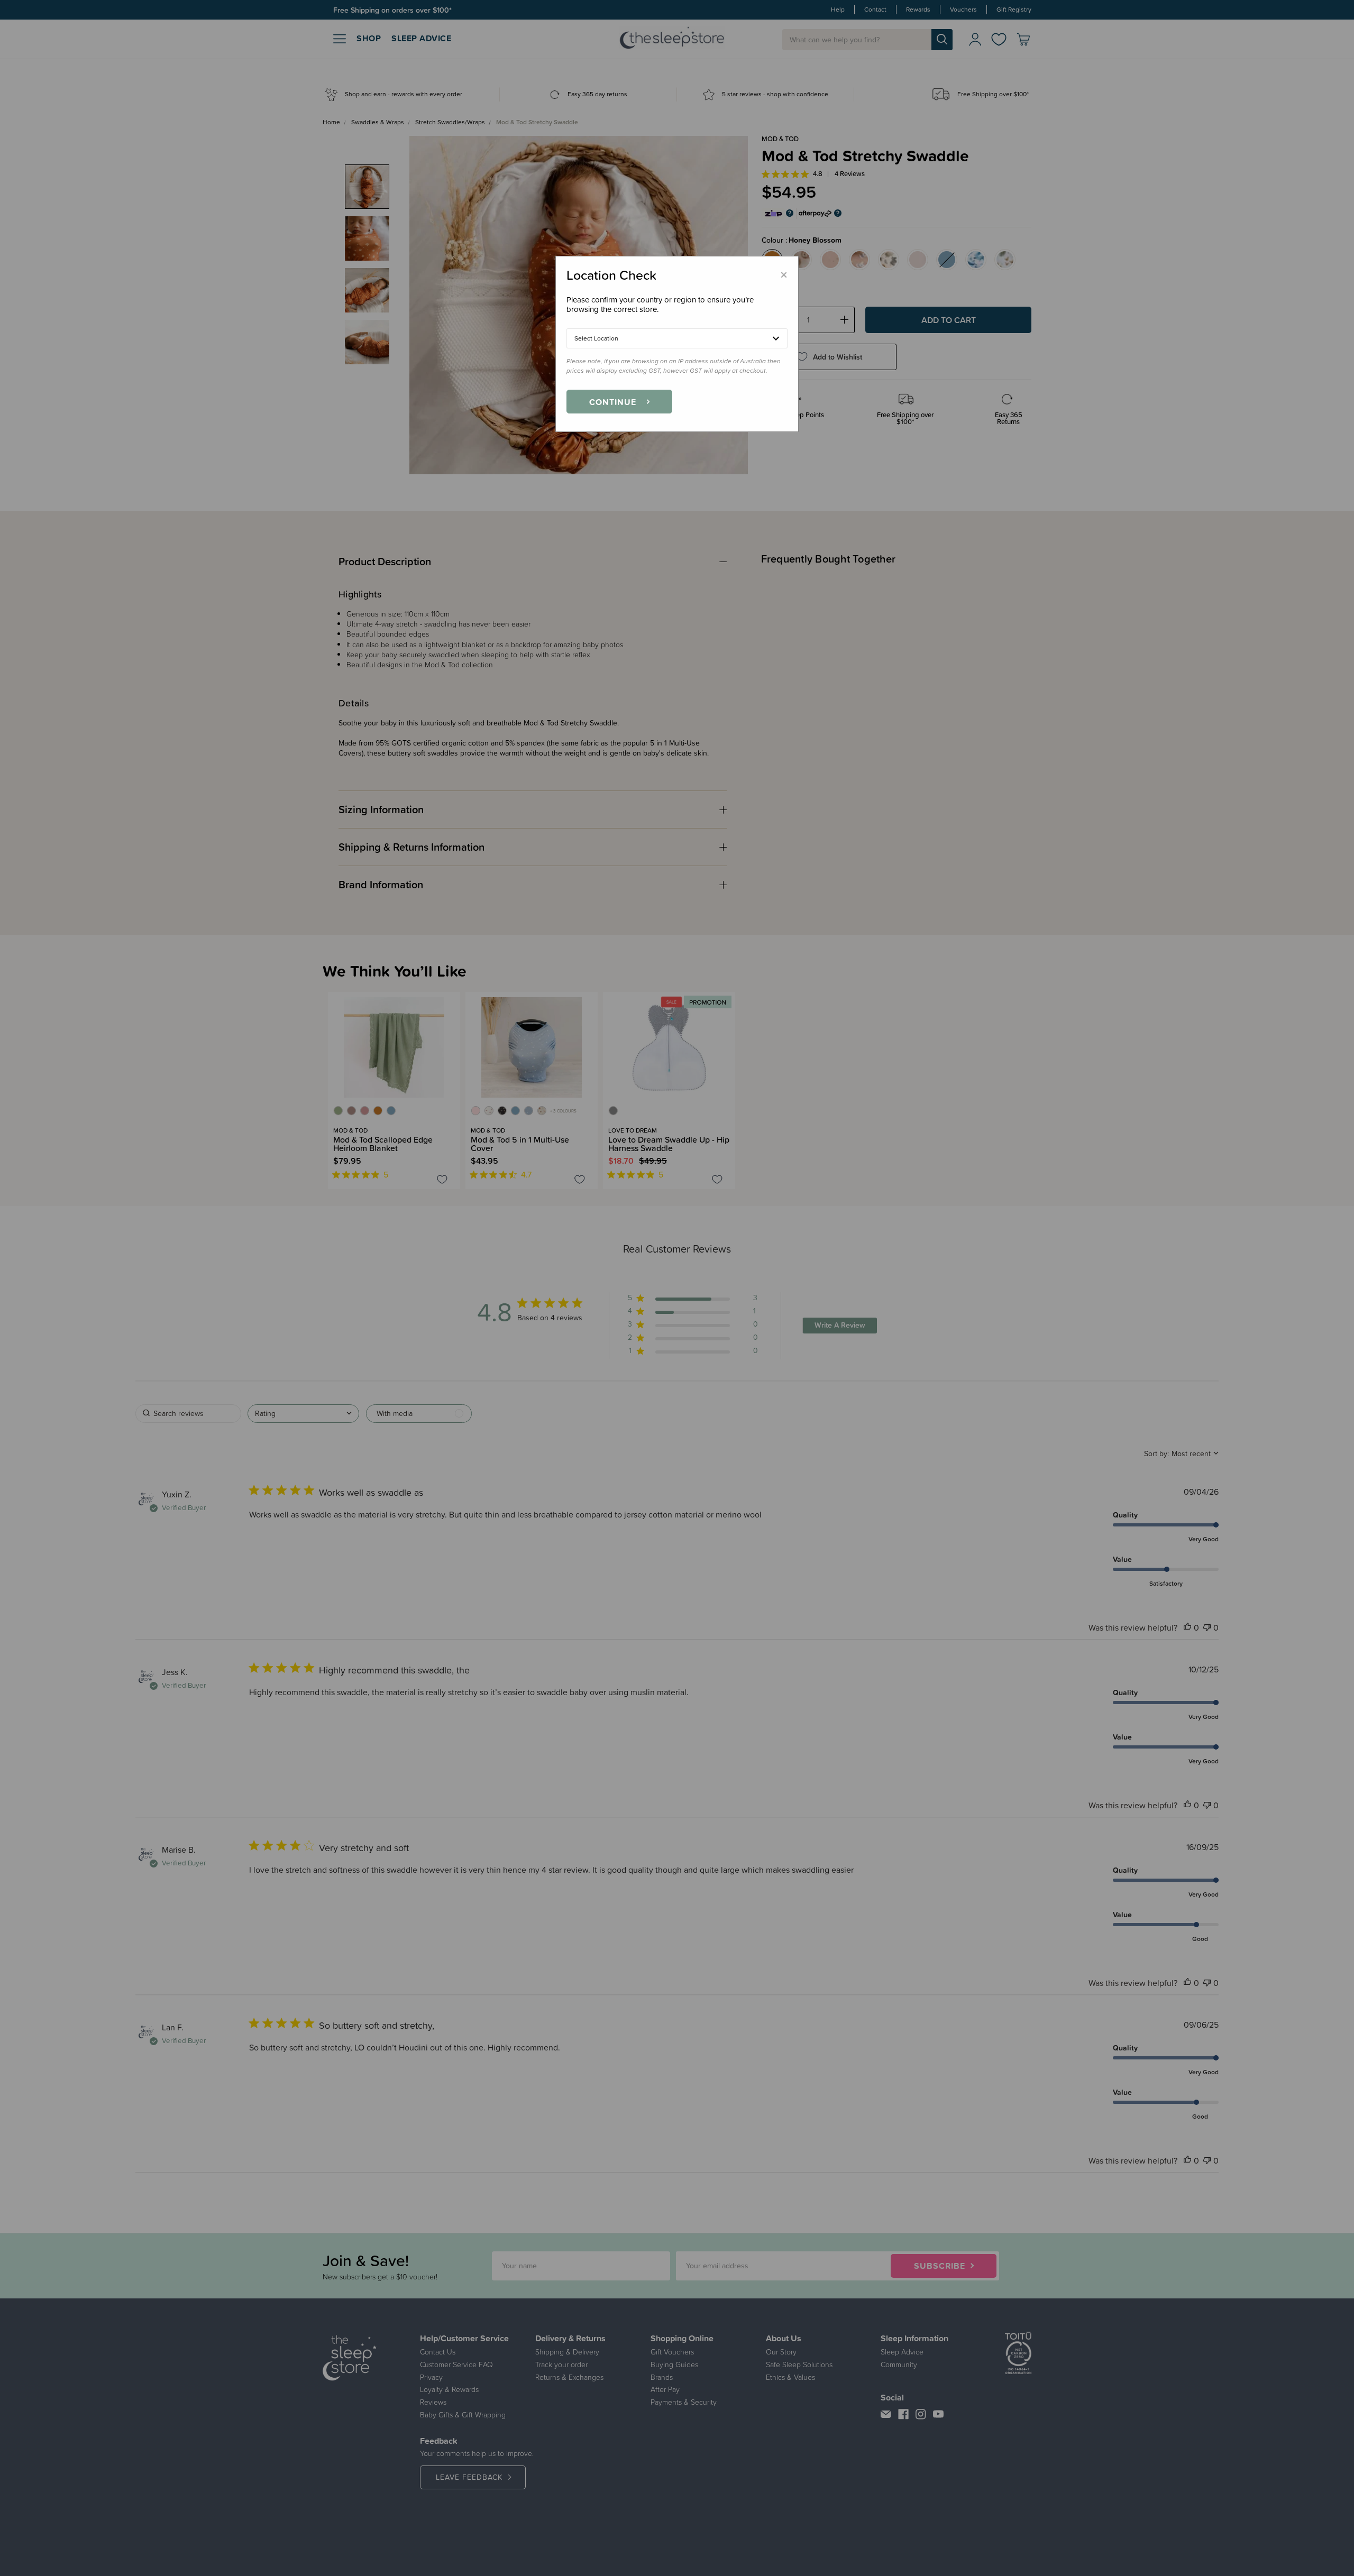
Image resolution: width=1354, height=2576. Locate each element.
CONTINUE (613, 402)
